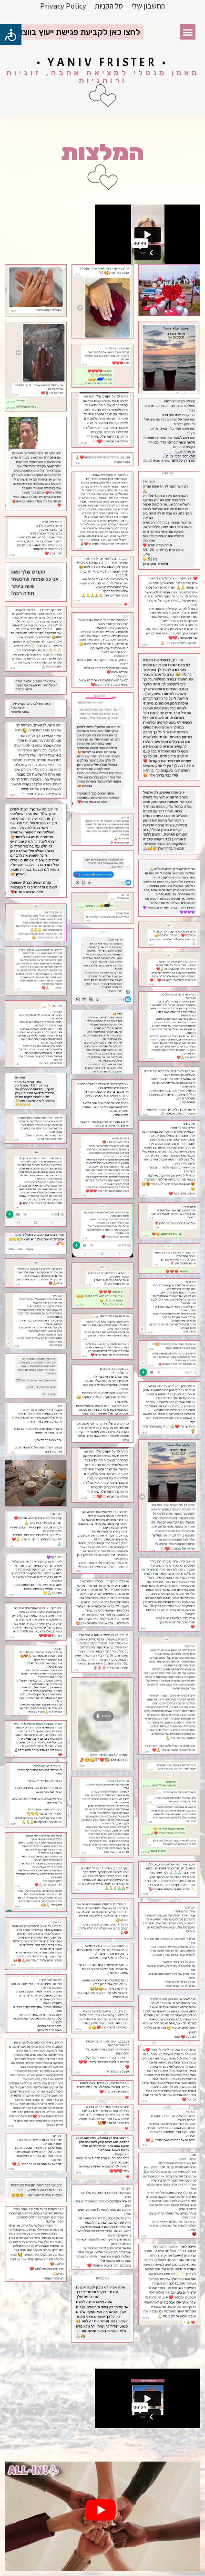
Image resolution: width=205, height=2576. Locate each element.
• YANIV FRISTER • (102, 62)
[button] (188, 32)
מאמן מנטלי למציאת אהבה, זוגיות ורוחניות (103, 77)
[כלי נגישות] (11, 35)
